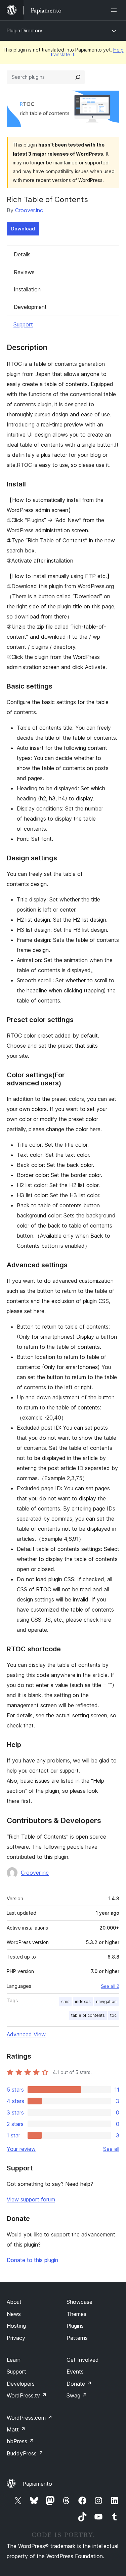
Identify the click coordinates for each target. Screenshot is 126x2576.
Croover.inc (29, 210)
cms (65, 2001)
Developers (21, 2384)
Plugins (75, 2326)
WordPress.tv (27, 2395)
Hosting (16, 2326)
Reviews (24, 272)
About (14, 2302)
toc (113, 2015)
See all (111, 2149)
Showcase (79, 2302)
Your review (21, 2149)
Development (30, 307)
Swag (77, 2395)
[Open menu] (115, 10)
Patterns (77, 2338)
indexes (83, 2001)
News (14, 2314)
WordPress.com (30, 2418)
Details (22, 254)
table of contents (88, 2015)
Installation (27, 289)
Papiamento (37, 2484)
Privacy (16, 2338)
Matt (16, 2429)
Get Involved (83, 2360)
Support (23, 324)
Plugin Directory (25, 30)
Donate (79, 2384)
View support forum (31, 2199)
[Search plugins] (78, 77)
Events (75, 2372)
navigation (106, 2001)
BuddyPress (25, 2453)
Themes (76, 2314)
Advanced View (26, 2034)
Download (23, 229)
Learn (14, 2360)
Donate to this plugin (32, 2260)
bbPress (20, 2441)
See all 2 (110, 1986)
